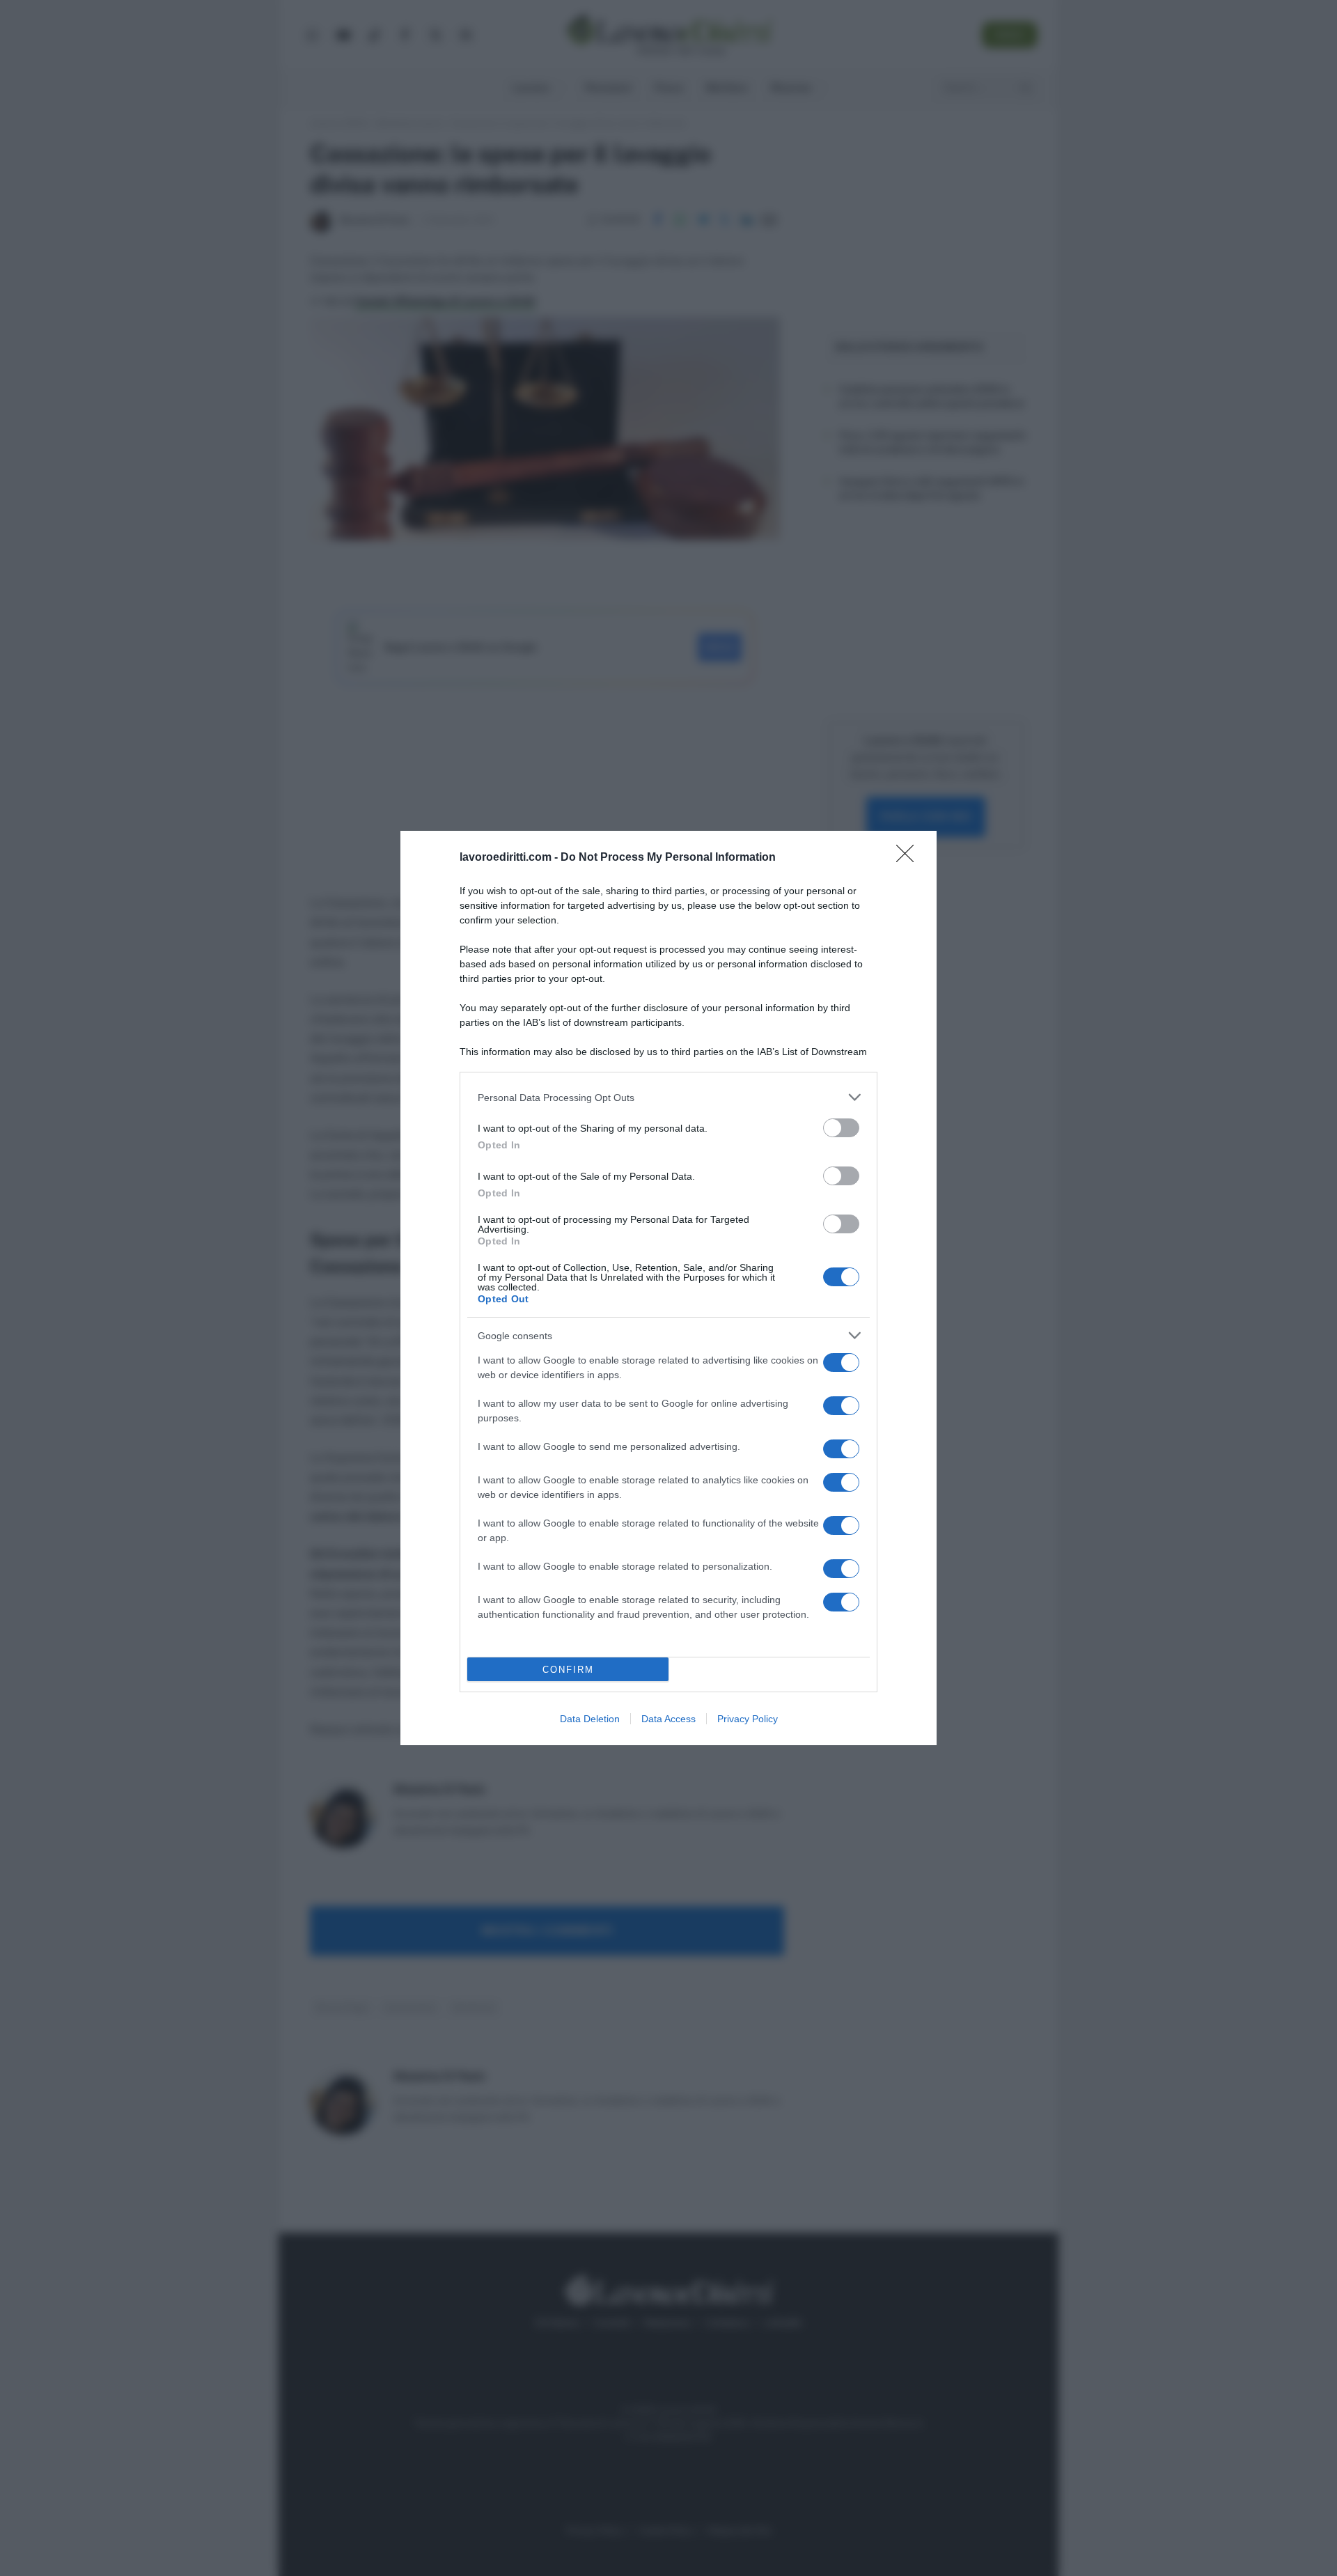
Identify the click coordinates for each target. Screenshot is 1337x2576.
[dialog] (668, 1288)
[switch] (841, 1128)
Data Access (668, 1719)
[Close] (909, 858)
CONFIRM (568, 1670)
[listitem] (668, 1097)
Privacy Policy (748, 1719)
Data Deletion (590, 1719)
